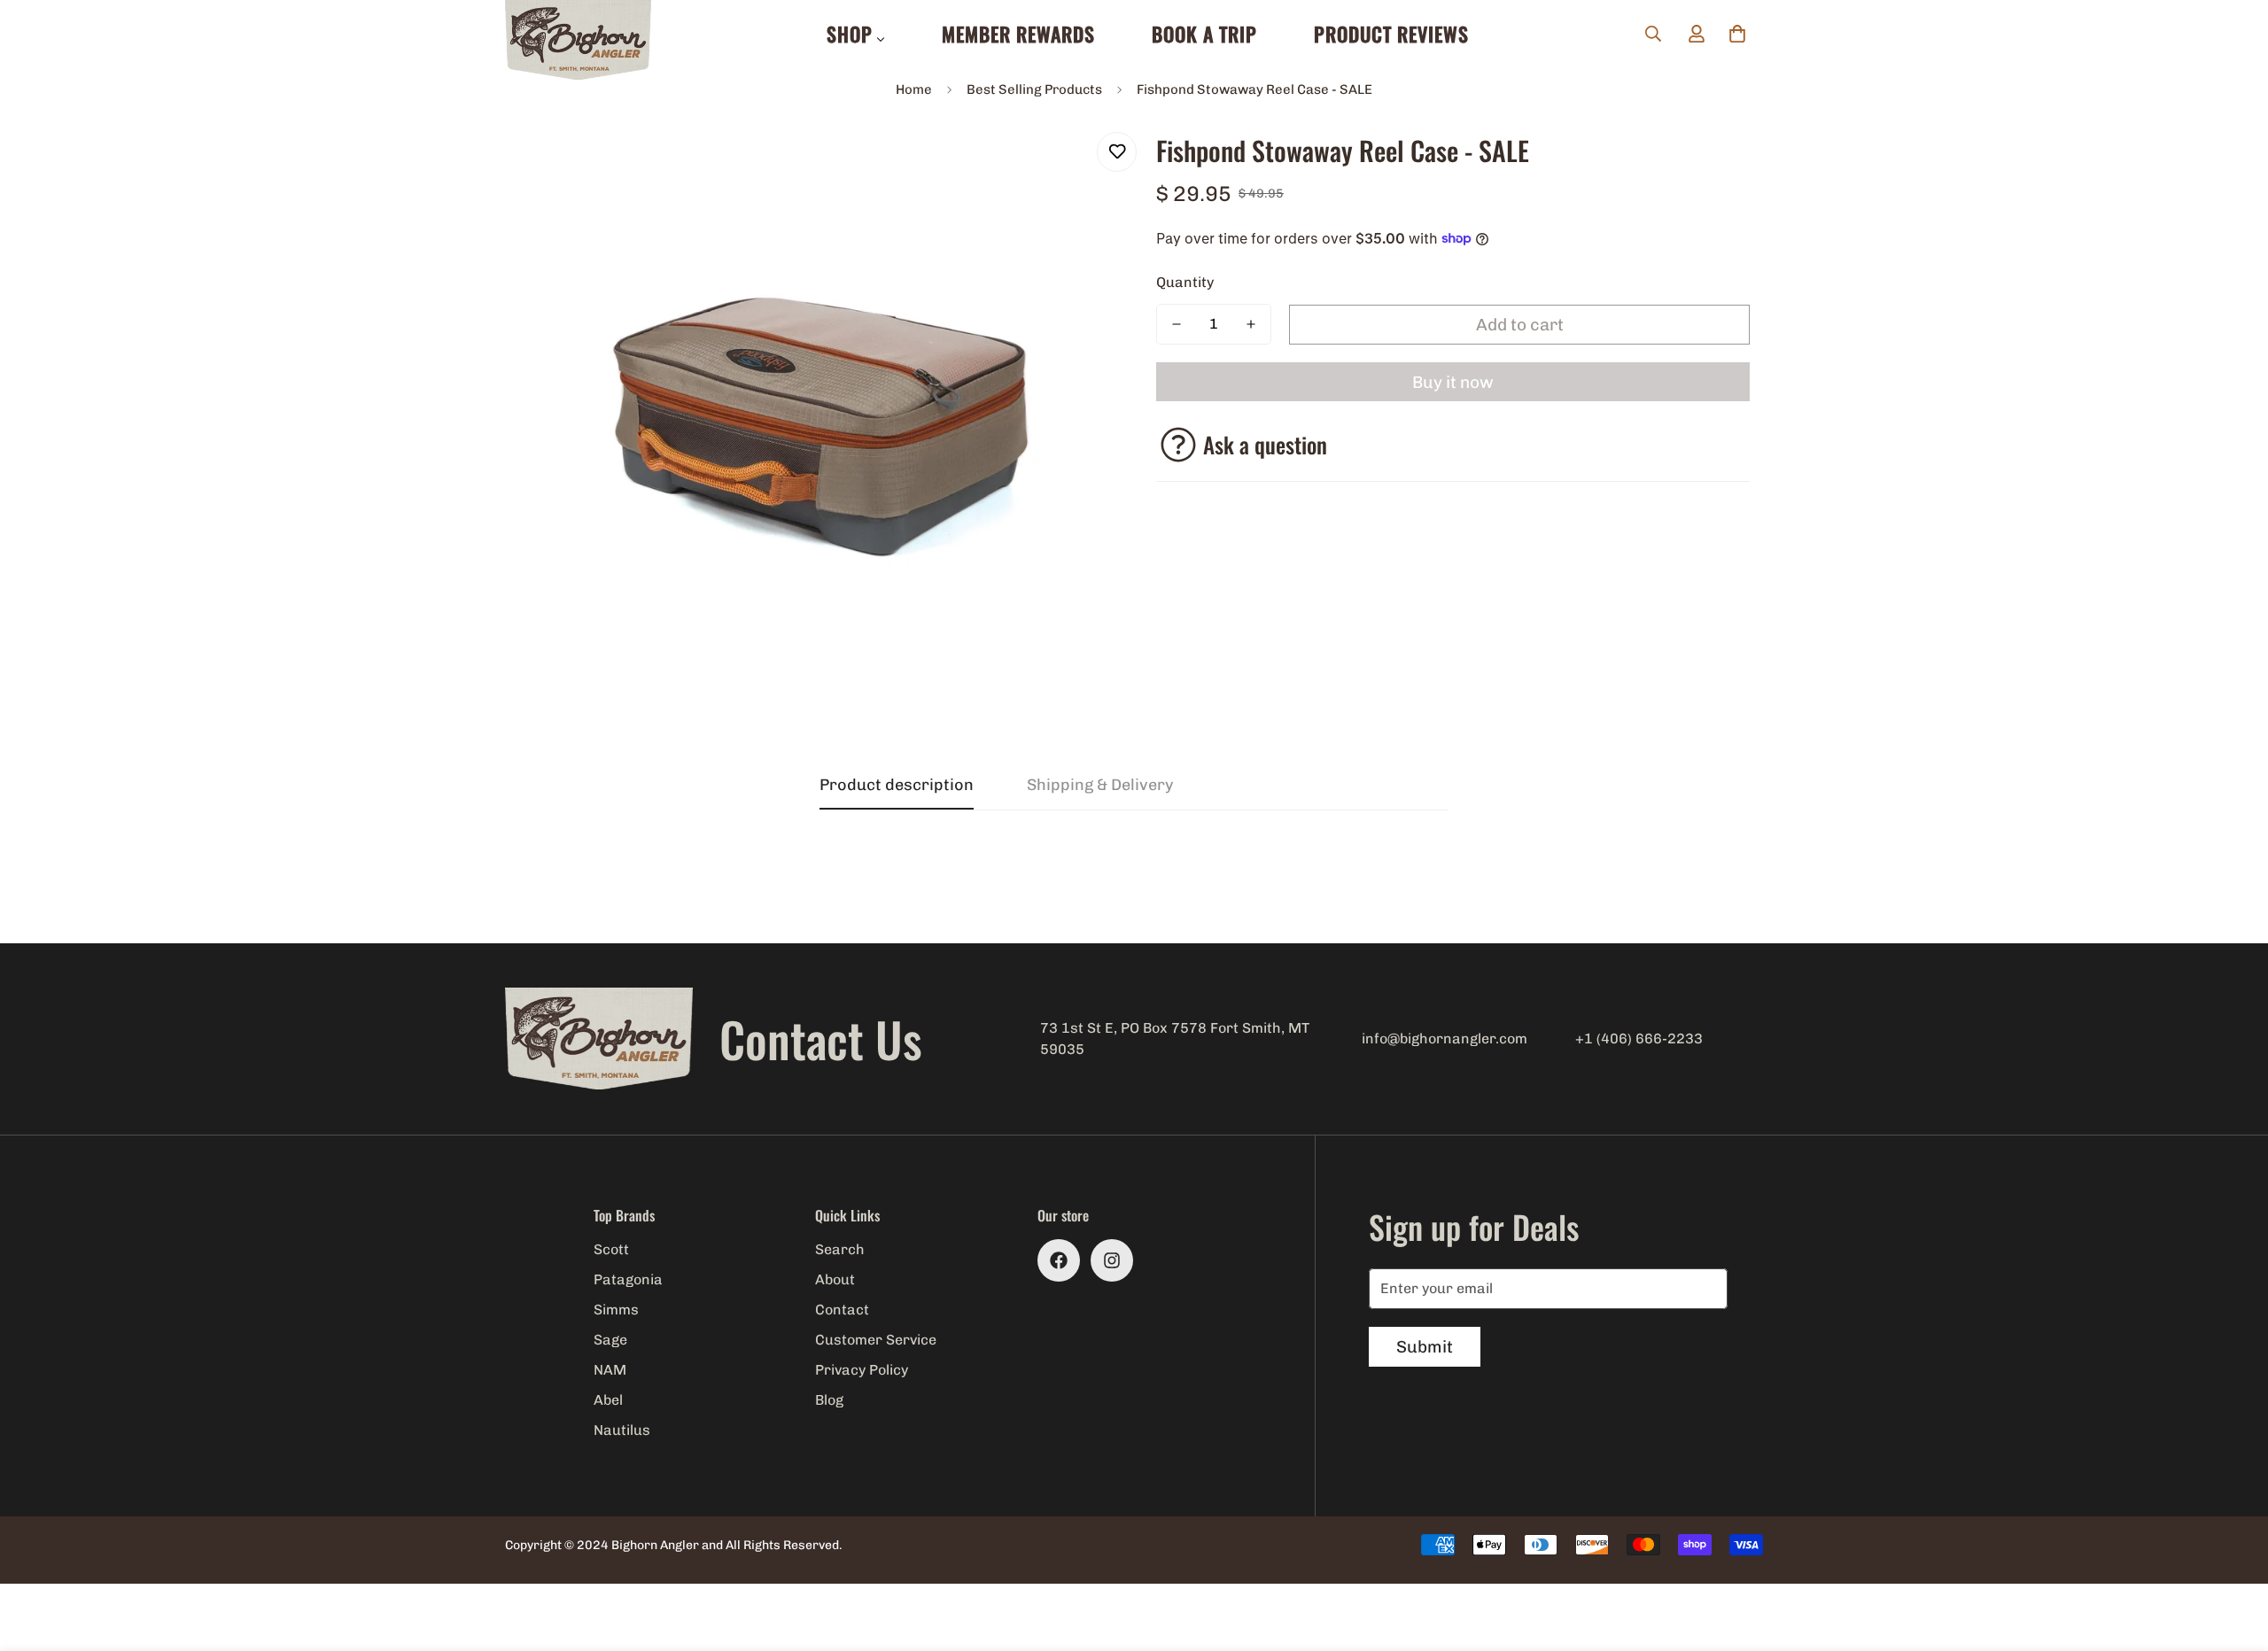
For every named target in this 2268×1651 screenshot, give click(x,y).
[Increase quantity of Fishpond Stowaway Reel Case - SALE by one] (1251, 324)
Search (840, 1249)
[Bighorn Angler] (578, 41)
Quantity (1185, 282)
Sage (610, 1340)
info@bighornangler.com (1445, 1039)
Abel (608, 1400)
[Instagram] (1112, 1260)
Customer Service (876, 1340)
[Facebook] (1059, 1260)
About (835, 1279)
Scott (611, 1249)
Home (914, 89)
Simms (616, 1310)
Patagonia (628, 1279)
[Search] (1653, 34)
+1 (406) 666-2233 (1639, 1039)
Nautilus (622, 1430)
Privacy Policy (862, 1370)
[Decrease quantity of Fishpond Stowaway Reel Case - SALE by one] (1177, 324)
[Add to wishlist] (1117, 152)
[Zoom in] (1074, 165)
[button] (1737, 34)
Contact (842, 1310)
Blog (829, 1400)
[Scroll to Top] (2233, 1554)
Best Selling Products (1034, 89)
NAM (610, 1370)
